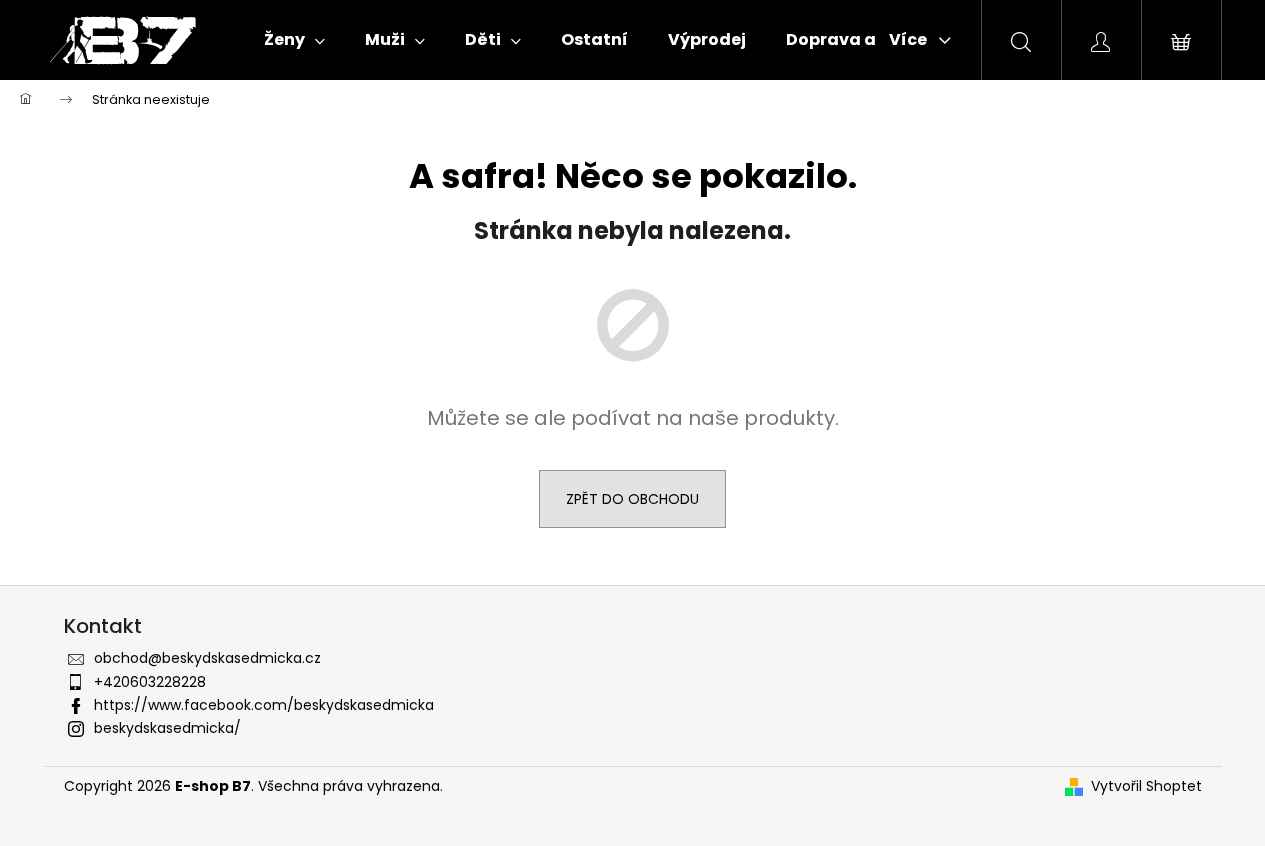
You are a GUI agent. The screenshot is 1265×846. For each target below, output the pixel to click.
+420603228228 (150, 682)
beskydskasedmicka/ (167, 728)
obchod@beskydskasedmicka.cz (207, 658)
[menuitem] (294, 40)
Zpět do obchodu (632, 499)
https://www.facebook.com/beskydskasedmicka (264, 705)
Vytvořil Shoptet (1146, 786)
